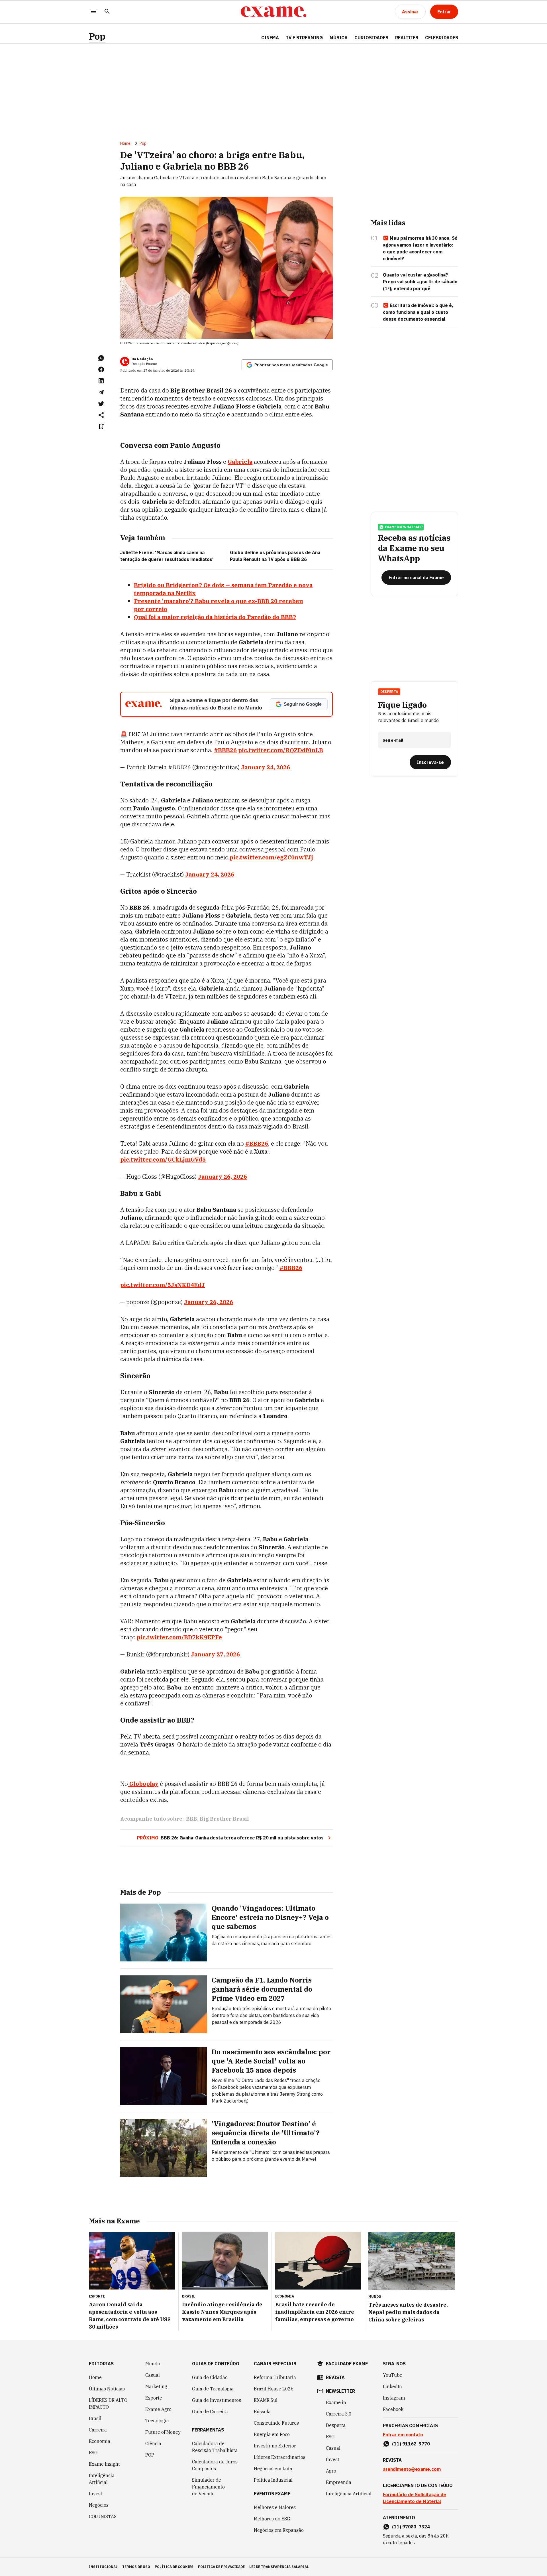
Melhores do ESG (272, 2519)
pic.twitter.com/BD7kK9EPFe (179, 1637)
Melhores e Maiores (275, 2507)
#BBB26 (225, 750)
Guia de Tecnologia (213, 2389)
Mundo (153, 2364)
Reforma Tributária (275, 2377)
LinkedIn (392, 2386)
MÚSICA (339, 38)
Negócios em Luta (273, 2469)
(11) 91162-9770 (411, 2444)
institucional (103, 2567)
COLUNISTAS (103, 2516)
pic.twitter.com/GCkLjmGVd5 (163, 1159)
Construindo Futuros (276, 2423)
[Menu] (93, 12)
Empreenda (339, 2482)
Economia (100, 2441)
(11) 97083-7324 (411, 2527)
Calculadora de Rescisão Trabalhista (215, 2447)
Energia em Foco (272, 2434)
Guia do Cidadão (210, 2377)
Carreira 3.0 (339, 2414)
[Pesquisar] (107, 12)
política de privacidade (221, 2567)
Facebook (393, 2409)
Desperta (336, 2425)
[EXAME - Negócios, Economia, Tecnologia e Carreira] (273, 12)
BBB (192, 1819)
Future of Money (163, 2432)
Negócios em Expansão (279, 2530)
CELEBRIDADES (442, 38)
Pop (97, 36)
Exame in (336, 2402)
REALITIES (407, 38)
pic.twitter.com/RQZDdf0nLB (281, 750)
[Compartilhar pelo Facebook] (101, 369)
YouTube (393, 2375)
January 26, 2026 (223, 1177)
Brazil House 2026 (274, 2389)
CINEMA (270, 38)
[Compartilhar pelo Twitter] (101, 404)
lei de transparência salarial (279, 2567)
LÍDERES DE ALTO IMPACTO (108, 2404)
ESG (93, 2453)
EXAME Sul (266, 2400)
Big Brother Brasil (224, 1819)
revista (335, 2377)
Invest (96, 2494)
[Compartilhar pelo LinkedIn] (101, 381)
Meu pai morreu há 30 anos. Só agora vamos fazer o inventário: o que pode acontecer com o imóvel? (420, 248)
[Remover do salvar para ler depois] (101, 426)
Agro (331, 2471)
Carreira (98, 2430)
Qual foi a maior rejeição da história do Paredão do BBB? (215, 617)
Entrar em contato (403, 2435)
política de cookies (174, 2567)
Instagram (394, 2398)
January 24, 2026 (266, 767)
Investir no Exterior (275, 2446)
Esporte (154, 2398)
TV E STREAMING (304, 38)
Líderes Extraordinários (280, 2457)
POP (150, 2455)
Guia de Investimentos (217, 2400)
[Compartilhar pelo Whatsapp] (101, 358)
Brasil (95, 2418)
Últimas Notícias (107, 2389)
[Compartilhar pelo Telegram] (101, 392)
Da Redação (142, 359)
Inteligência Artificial (102, 2479)
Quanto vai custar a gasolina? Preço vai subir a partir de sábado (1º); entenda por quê (420, 282)
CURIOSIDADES (371, 38)
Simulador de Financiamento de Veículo (208, 2487)
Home (125, 143)
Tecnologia (157, 2421)
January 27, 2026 (215, 1654)
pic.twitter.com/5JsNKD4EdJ (163, 1285)
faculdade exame (347, 2364)
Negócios (99, 2505)
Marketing (156, 2386)
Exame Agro (158, 2409)
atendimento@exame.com (412, 2469)
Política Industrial (273, 2480)
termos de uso (136, 2567)
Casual (153, 2375)
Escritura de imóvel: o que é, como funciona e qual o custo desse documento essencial (418, 312)
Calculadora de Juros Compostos (215, 2465)
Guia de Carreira (210, 2412)
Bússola (262, 2412)
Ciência (153, 2443)
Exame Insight (104, 2464)
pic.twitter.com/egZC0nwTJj (271, 857)
